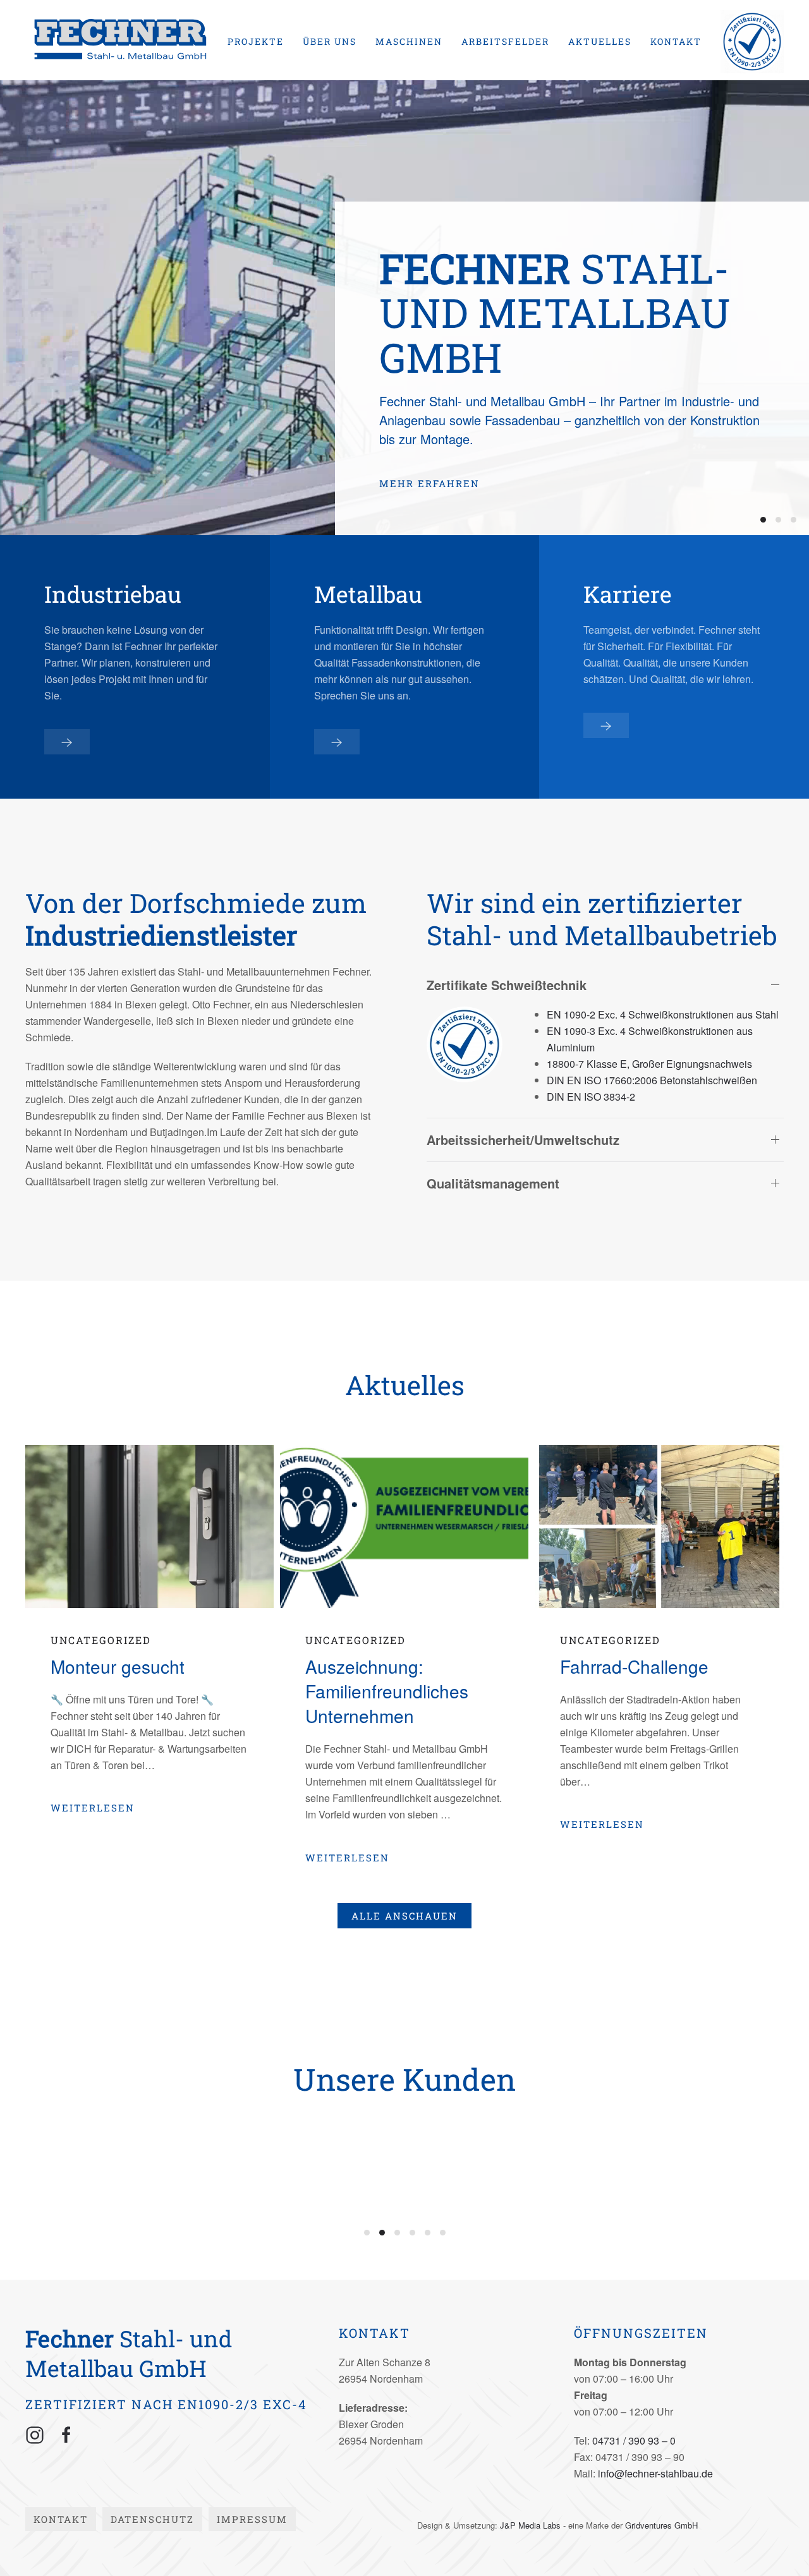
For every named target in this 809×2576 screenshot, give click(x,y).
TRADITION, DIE (794, 520)
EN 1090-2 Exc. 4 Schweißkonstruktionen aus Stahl (663, 1014)
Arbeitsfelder (505, 41)
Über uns (330, 41)
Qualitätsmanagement (493, 1183)
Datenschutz (152, 2519)
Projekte (256, 41)
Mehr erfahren (429, 483)
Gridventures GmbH (661, 2525)
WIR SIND (778, 520)
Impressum (252, 2519)
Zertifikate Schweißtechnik (507, 985)
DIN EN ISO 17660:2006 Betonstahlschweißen (652, 1080)
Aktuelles (600, 41)
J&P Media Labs (530, 2525)
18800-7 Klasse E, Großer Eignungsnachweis (649, 1064)
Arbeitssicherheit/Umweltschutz (523, 1140)
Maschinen (409, 41)
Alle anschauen (404, 1916)
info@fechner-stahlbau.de (655, 2473)
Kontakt (676, 41)
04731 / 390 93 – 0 (634, 2440)
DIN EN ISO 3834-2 (591, 1097)
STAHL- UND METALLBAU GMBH (763, 520)
